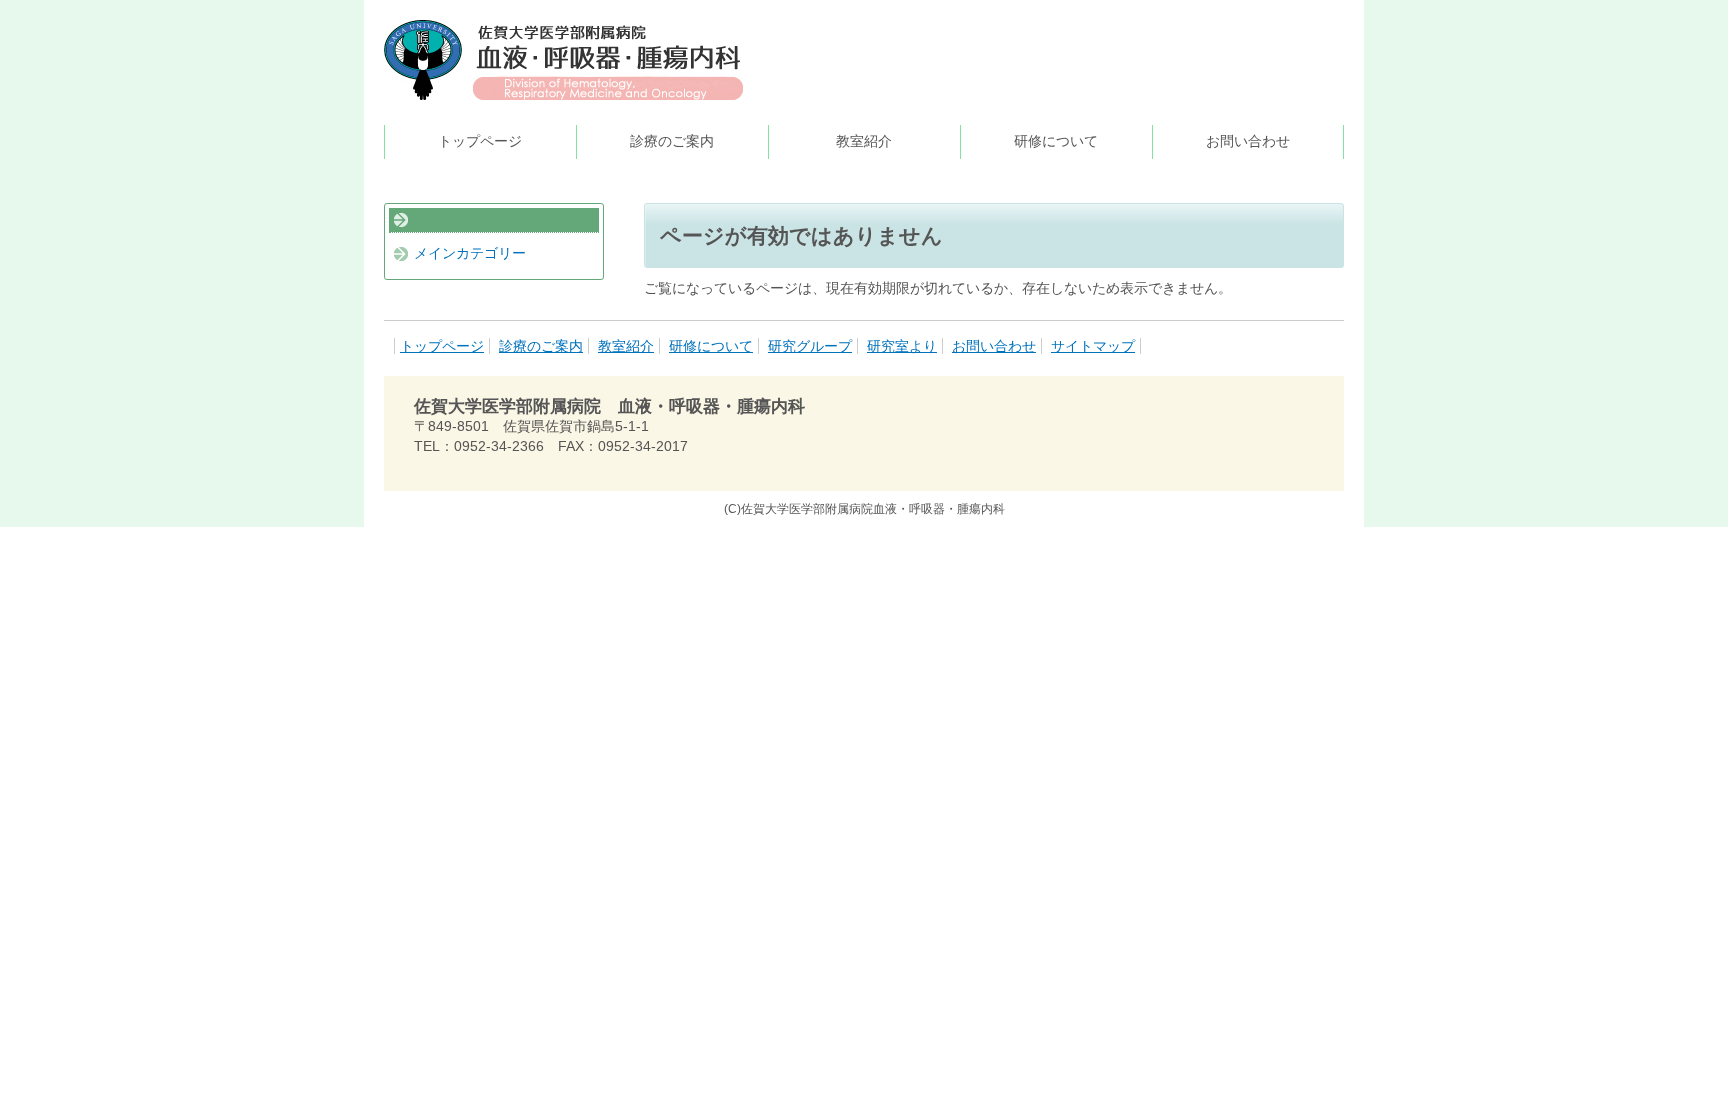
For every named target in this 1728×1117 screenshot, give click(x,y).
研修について (1056, 141)
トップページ (480, 141)
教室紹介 (864, 141)
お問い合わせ (1248, 141)
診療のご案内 (672, 141)
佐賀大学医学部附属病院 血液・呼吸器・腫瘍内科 (564, 60)
